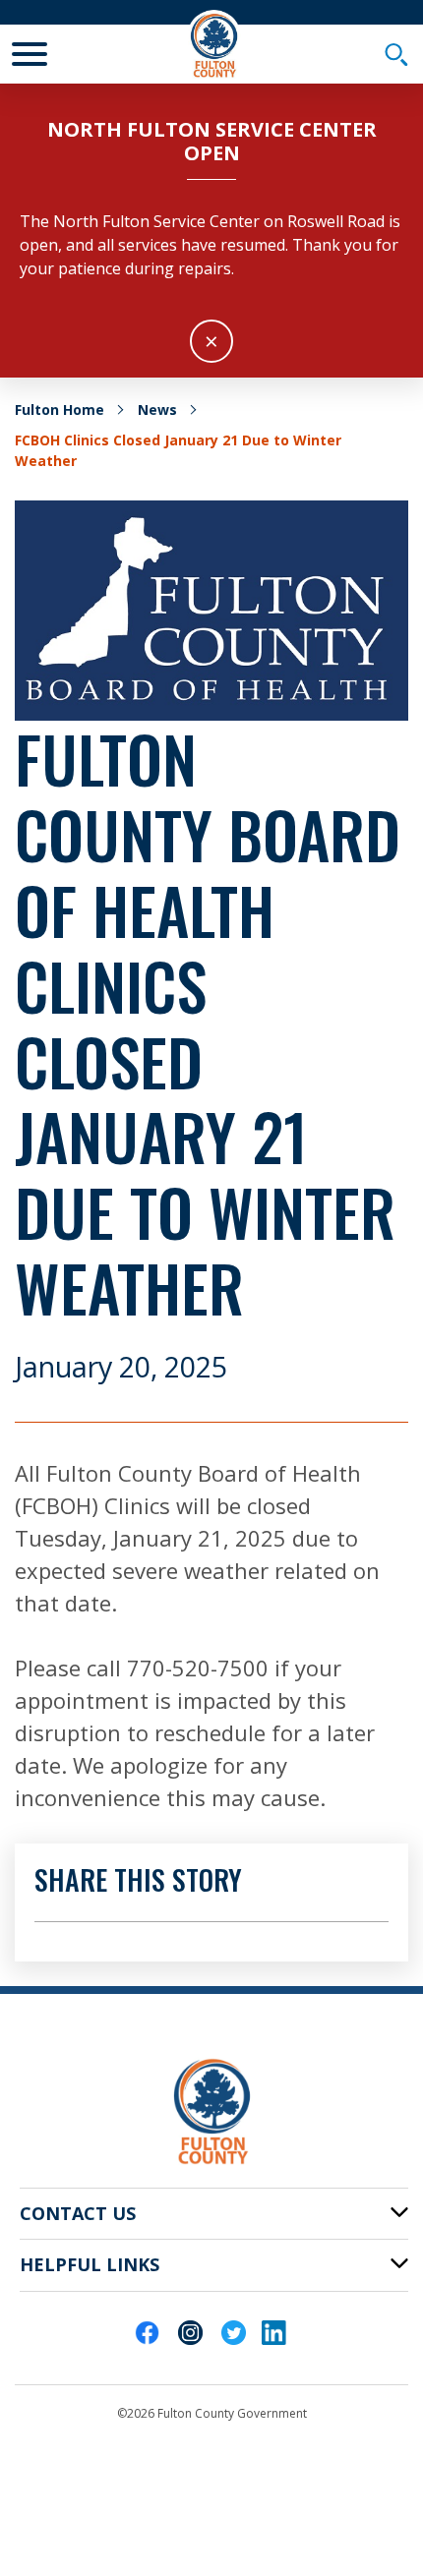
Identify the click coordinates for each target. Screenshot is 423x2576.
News (157, 410)
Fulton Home (60, 410)
